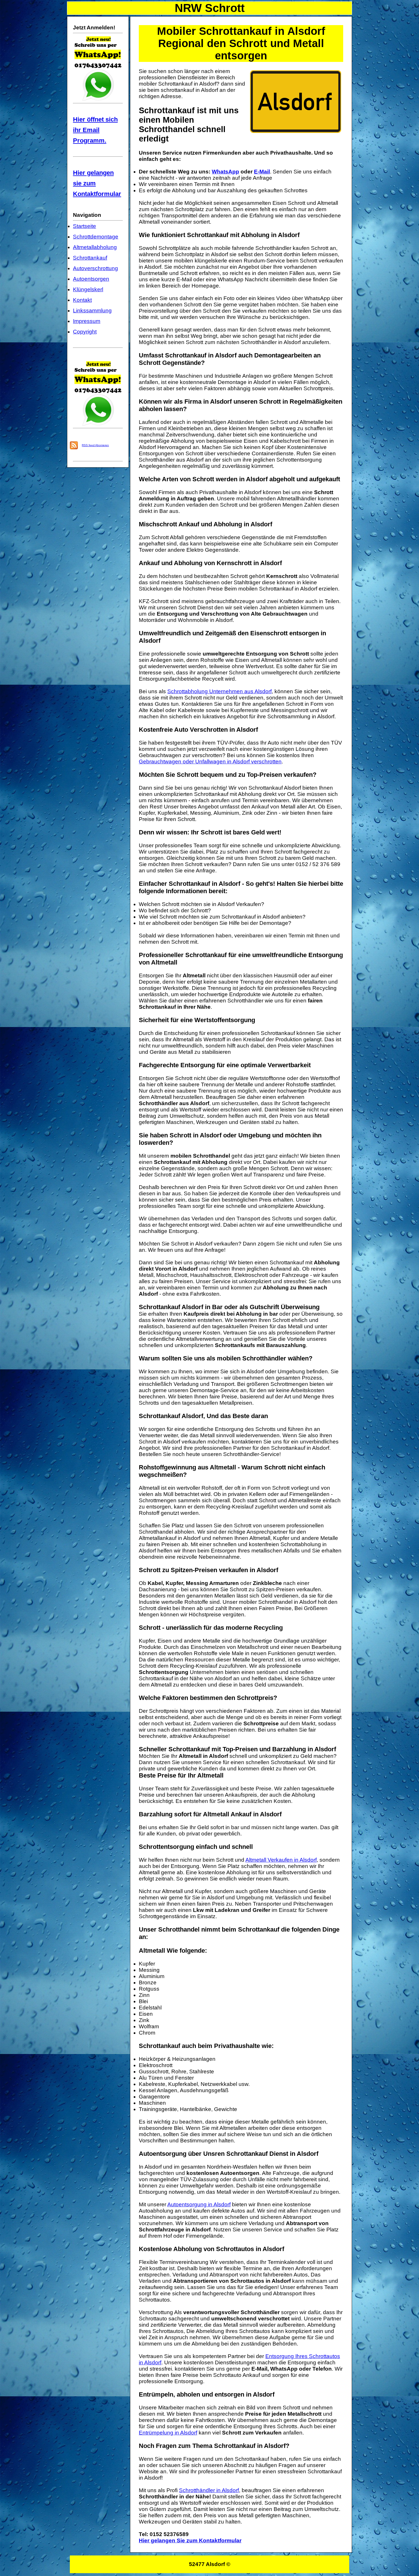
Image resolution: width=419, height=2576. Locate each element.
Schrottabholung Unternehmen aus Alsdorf (219, 691)
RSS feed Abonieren (95, 445)
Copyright (85, 332)
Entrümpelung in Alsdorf (168, 2433)
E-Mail (262, 172)
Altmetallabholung (95, 247)
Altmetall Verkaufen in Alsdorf (281, 1860)
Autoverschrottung (95, 268)
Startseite (85, 226)
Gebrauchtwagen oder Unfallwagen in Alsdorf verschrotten (210, 762)
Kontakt (82, 300)
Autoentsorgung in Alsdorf (199, 2204)
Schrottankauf (90, 258)
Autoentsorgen (91, 279)
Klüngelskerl (88, 289)
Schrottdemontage (96, 237)
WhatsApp (225, 172)
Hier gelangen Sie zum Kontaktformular (190, 2540)
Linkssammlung (92, 311)
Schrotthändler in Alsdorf (209, 2490)
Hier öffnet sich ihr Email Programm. (95, 130)
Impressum (87, 321)
